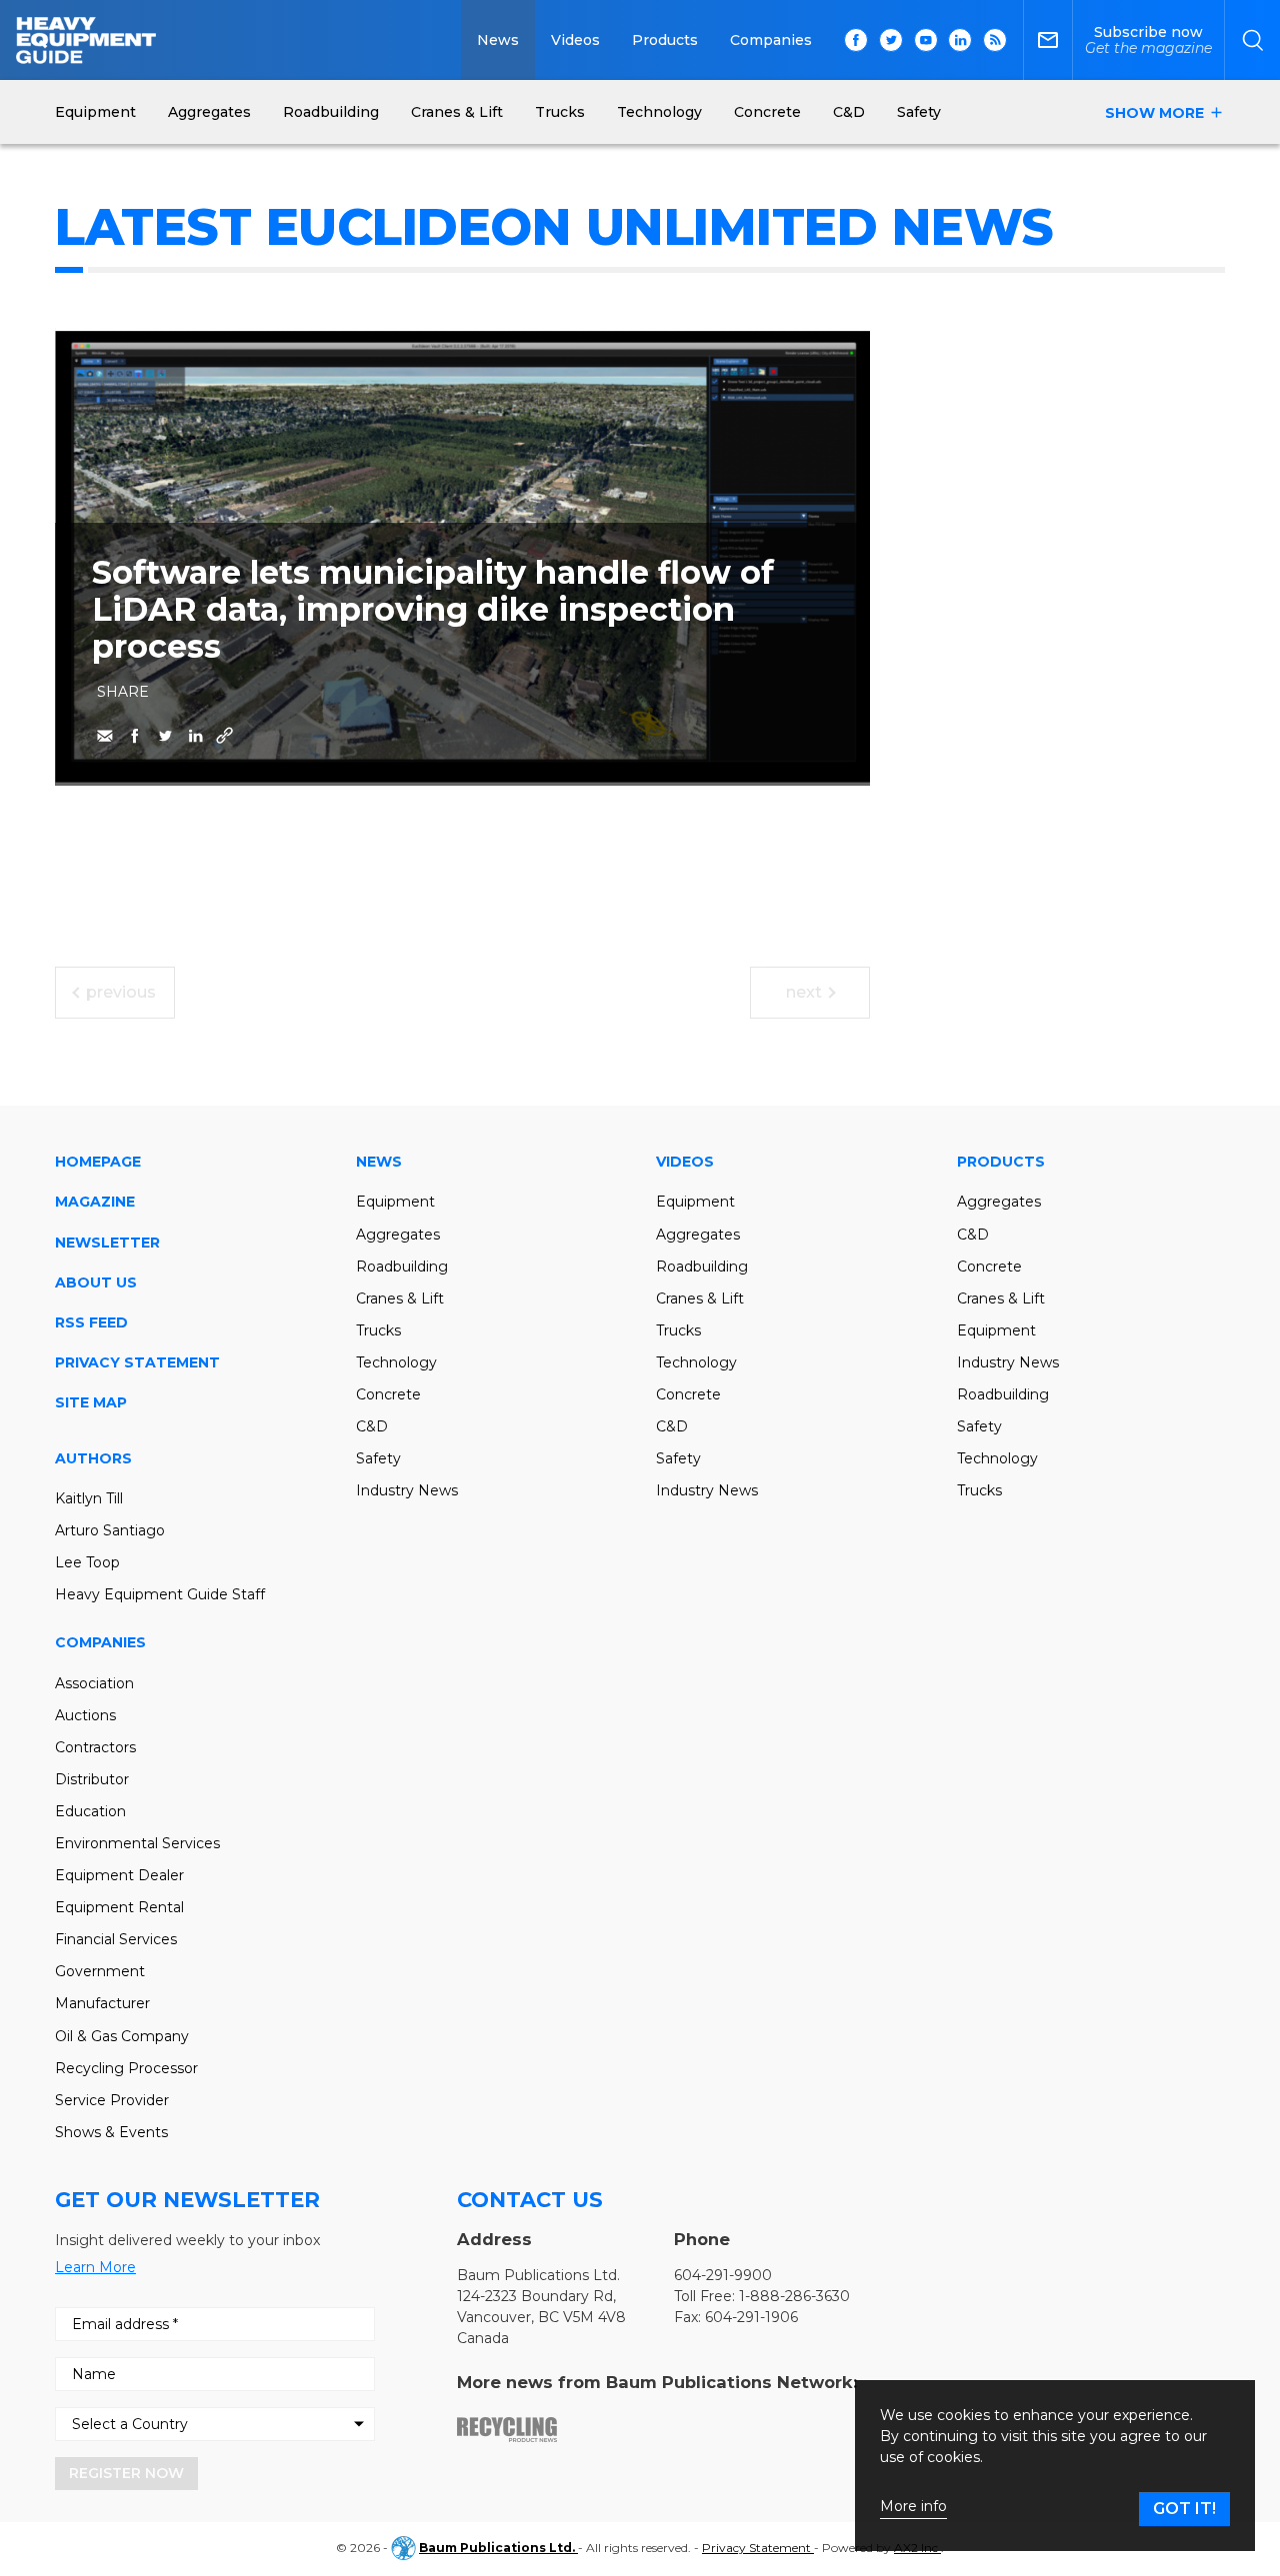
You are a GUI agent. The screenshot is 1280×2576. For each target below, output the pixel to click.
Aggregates (398, 1235)
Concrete (388, 1394)
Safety (378, 1458)
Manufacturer (102, 2003)
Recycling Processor (126, 2068)
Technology (396, 1362)
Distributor (92, 1779)
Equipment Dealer (119, 1875)
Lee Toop (87, 1562)
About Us (96, 1283)
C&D (372, 1426)
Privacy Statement (137, 1362)
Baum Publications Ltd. (498, 2548)
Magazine (95, 1202)
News (498, 40)
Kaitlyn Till (89, 1498)
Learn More (95, 2267)
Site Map (91, 1402)
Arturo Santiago (110, 1530)
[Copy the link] (225, 736)
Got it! (1184, 2509)
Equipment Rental (119, 1907)
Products (665, 40)
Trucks (378, 1330)
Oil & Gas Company (122, 2036)
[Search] (1252, 40)
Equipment (395, 1202)
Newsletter (107, 1243)
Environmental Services (137, 1843)
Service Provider (112, 2100)
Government (100, 1971)
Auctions (85, 1715)
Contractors (95, 1747)
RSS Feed (91, 1322)
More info (913, 2507)
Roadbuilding (402, 1267)
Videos (575, 40)
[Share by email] (105, 736)
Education (90, 1811)
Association (94, 1683)
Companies (771, 40)
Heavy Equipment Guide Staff (160, 1594)
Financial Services (116, 1939)
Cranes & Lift (400, 1298)
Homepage (98, 1162)
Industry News (407, 1490)
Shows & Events (111, 2132)
